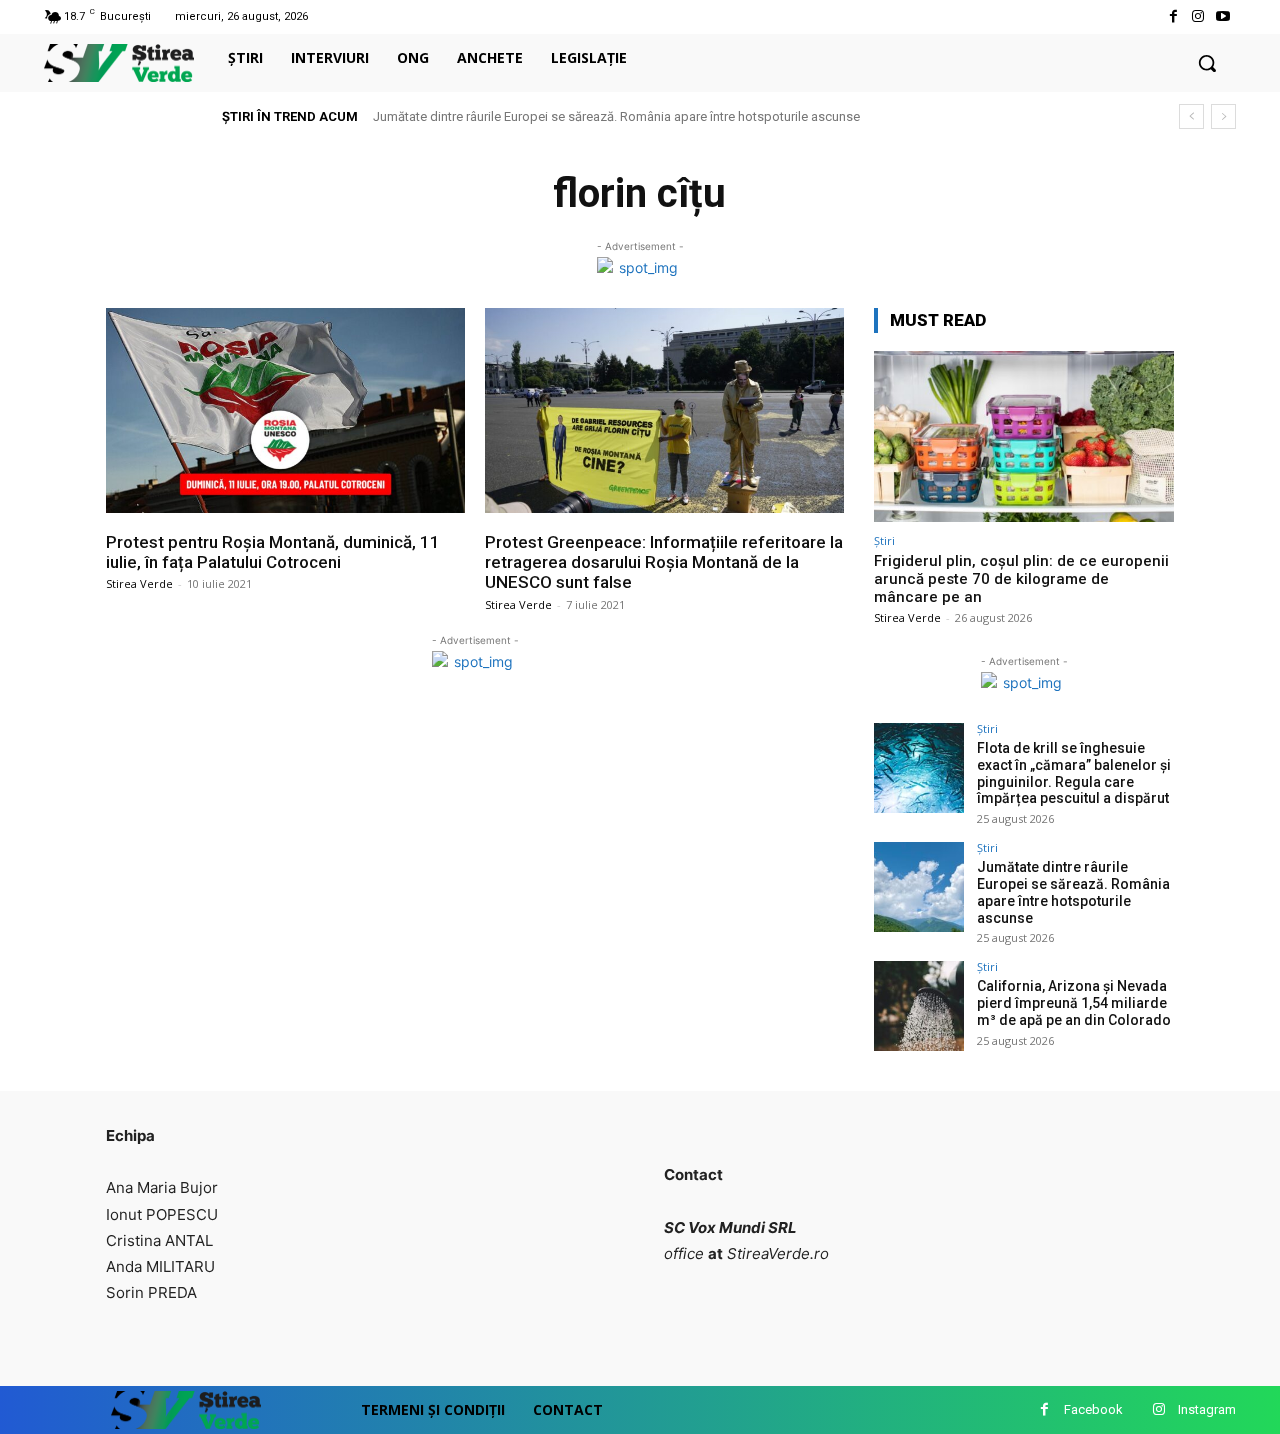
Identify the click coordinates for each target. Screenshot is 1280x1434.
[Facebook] (1172, 16)
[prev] (1191, 116)
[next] (1223, 116)
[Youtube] (1223, 16)
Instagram (1207, 1409)
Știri (884, 540)
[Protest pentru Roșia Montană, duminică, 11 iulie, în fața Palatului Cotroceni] (285, 410)
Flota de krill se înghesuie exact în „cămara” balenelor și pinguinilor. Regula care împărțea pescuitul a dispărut (1074, 773)
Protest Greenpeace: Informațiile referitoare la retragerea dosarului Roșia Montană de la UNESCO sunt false (664, 562)
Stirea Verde (139, 583)
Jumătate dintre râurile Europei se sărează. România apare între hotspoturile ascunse (616, 116)
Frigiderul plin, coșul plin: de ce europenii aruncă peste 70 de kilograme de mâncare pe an (1021, 579)
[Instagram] (1198, 16)
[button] (1207, 63)
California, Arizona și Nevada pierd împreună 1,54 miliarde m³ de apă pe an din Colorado (1074, 1003)
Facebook (1093, 1409)
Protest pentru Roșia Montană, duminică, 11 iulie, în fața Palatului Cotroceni (273, 552)
